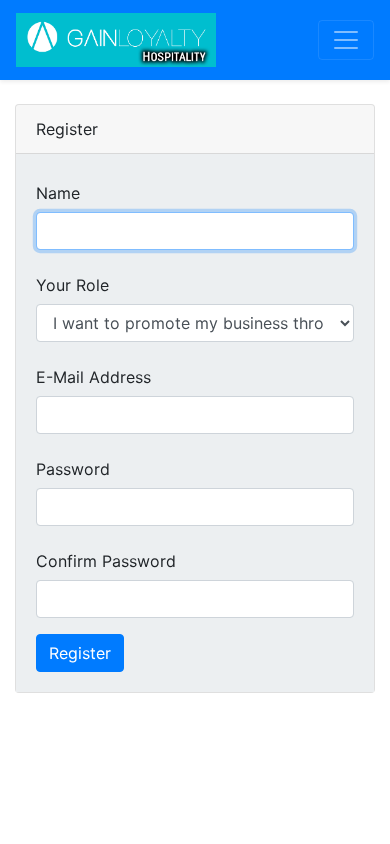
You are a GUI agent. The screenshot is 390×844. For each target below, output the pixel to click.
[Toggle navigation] (346, 40)
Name (58, 193)
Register (80, 653)
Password (73, 469)
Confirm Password (106, 561)
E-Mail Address (93, 377)
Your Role (72, 285)
